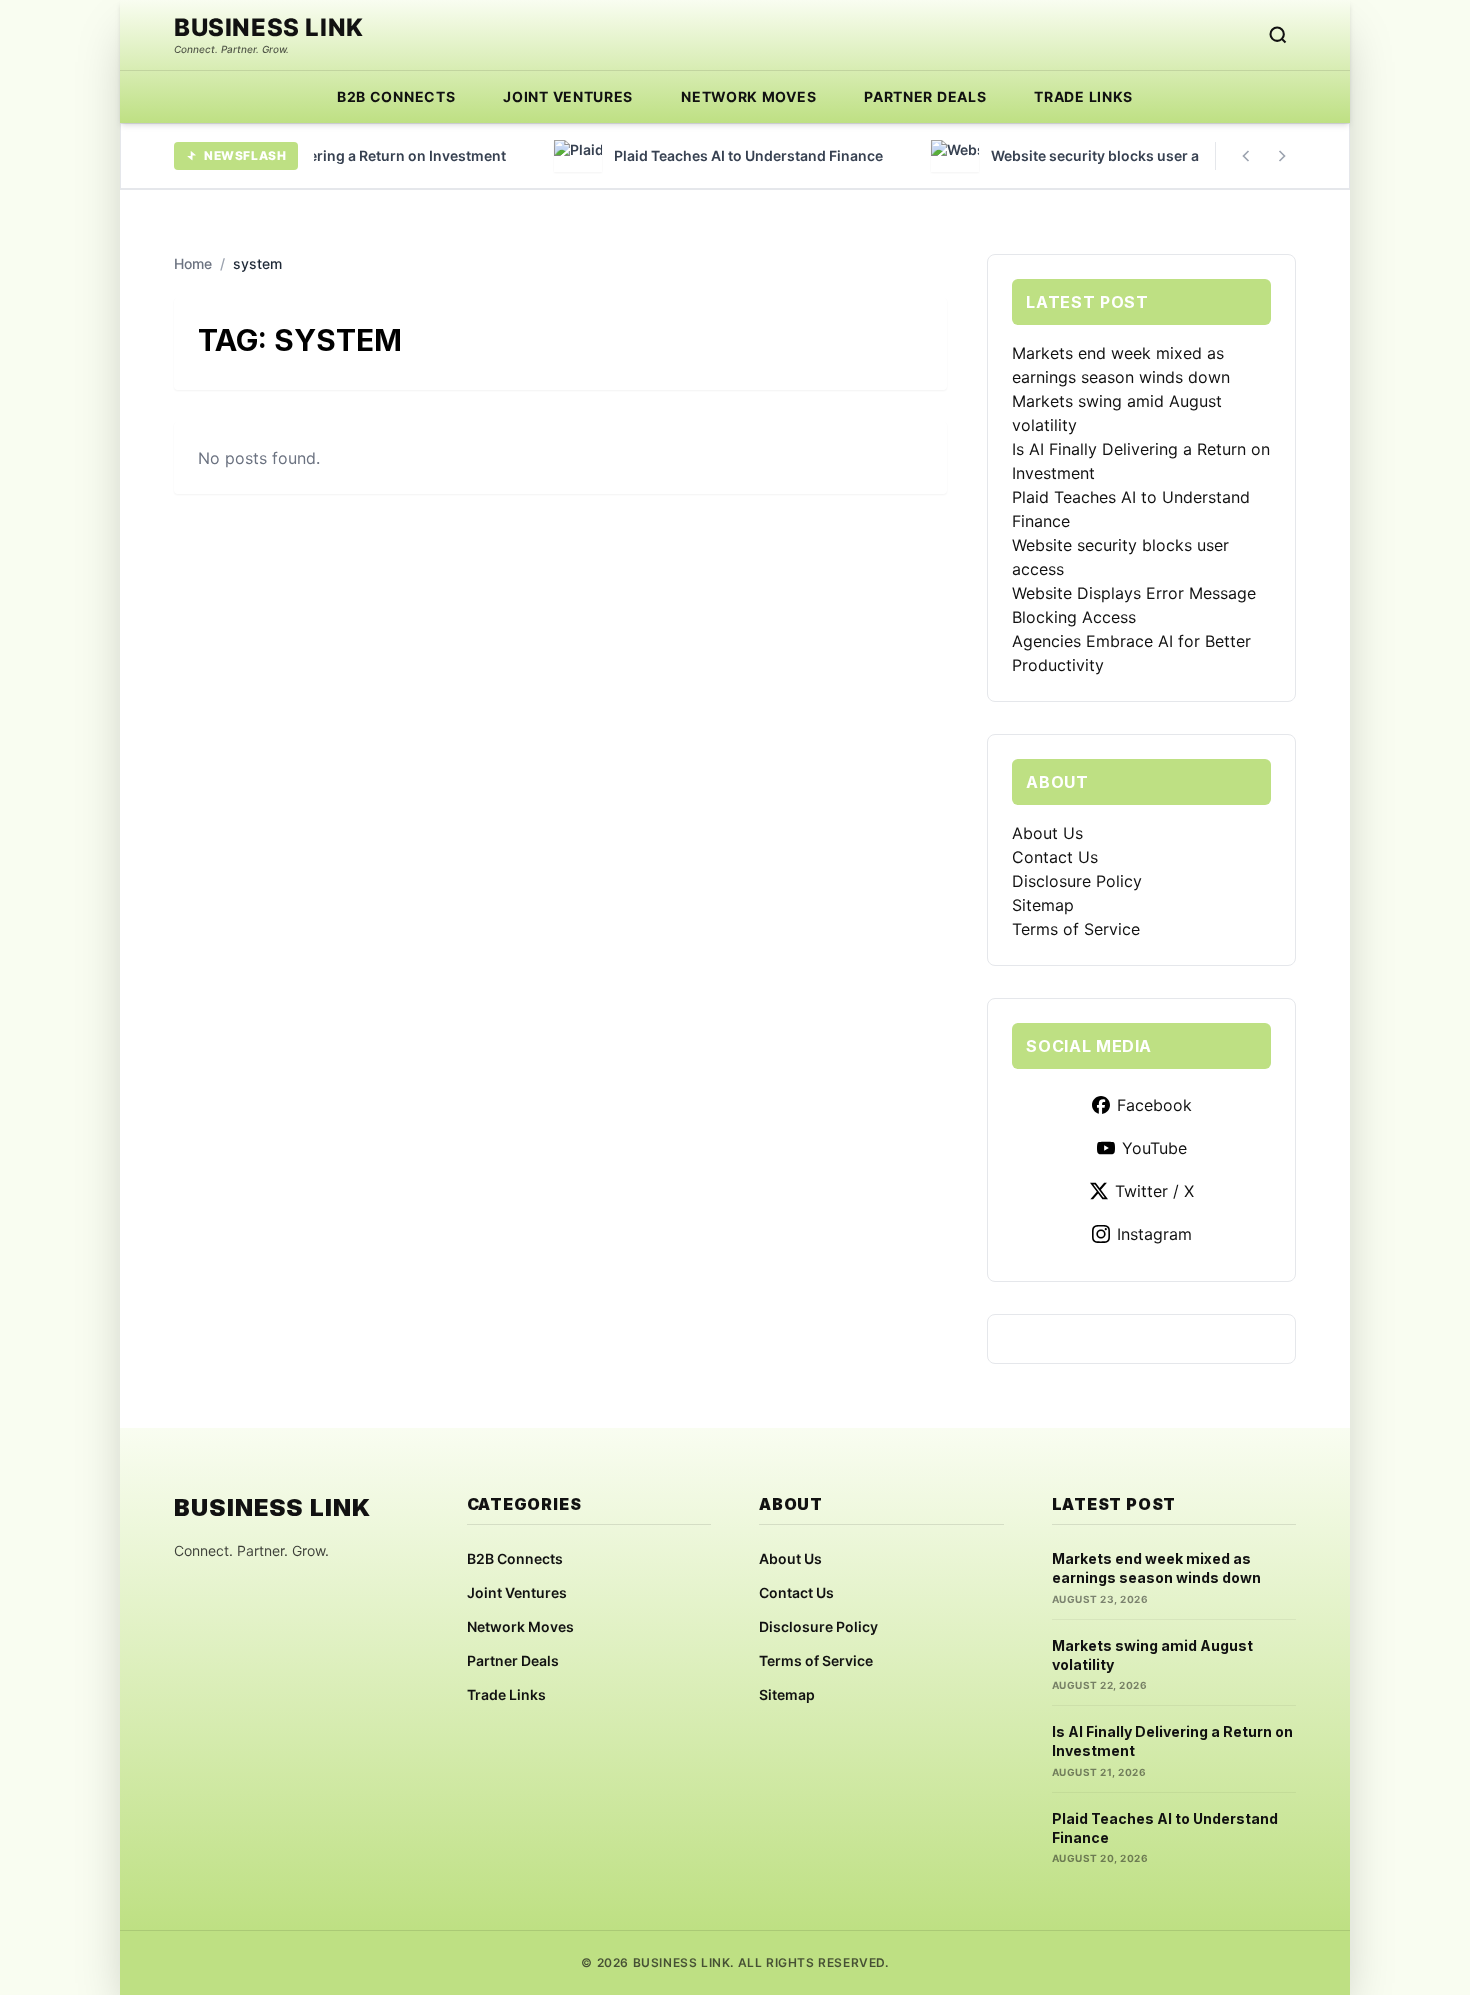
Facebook (1154, 1105)
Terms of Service (1076, 929)
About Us (1047, 833)
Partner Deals (925, 96)
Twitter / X (1154, 1191)
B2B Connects (396, 96)
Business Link (269, 28)
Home (193, 263)
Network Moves (748, 96)
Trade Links (1083, 96)
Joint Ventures (568, 96)
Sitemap (1043, 905)
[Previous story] (1246, 156)
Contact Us (1055, 857)
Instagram (1154, 1234)
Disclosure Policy (1077, 881)
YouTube (1154, 1148)
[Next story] (1282, 156)
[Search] (1278, 35)
